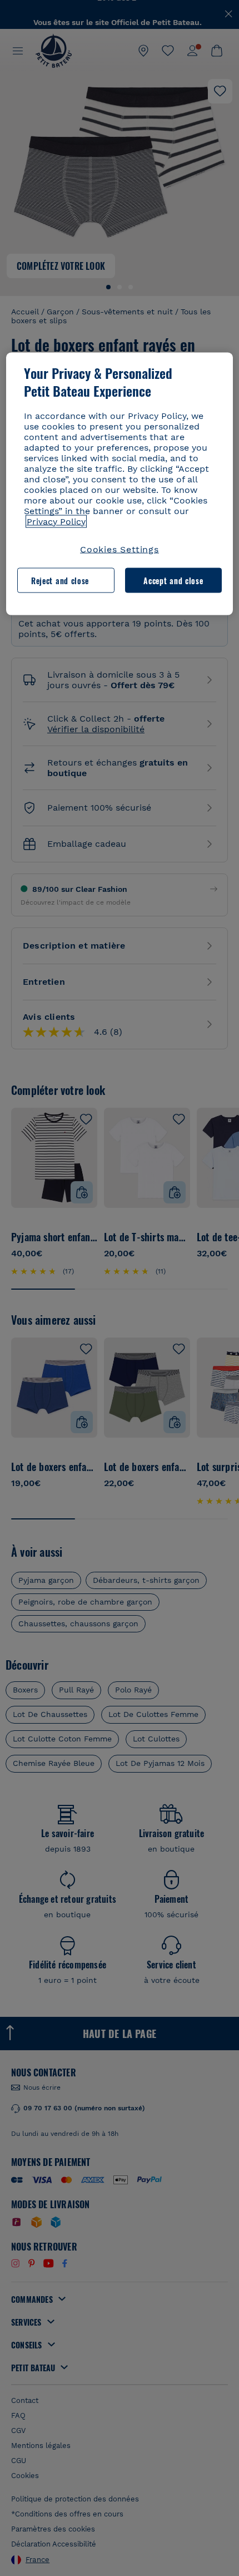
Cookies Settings (120, 549)
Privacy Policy (56, 521)
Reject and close (60, 580)
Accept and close (173, 580)
